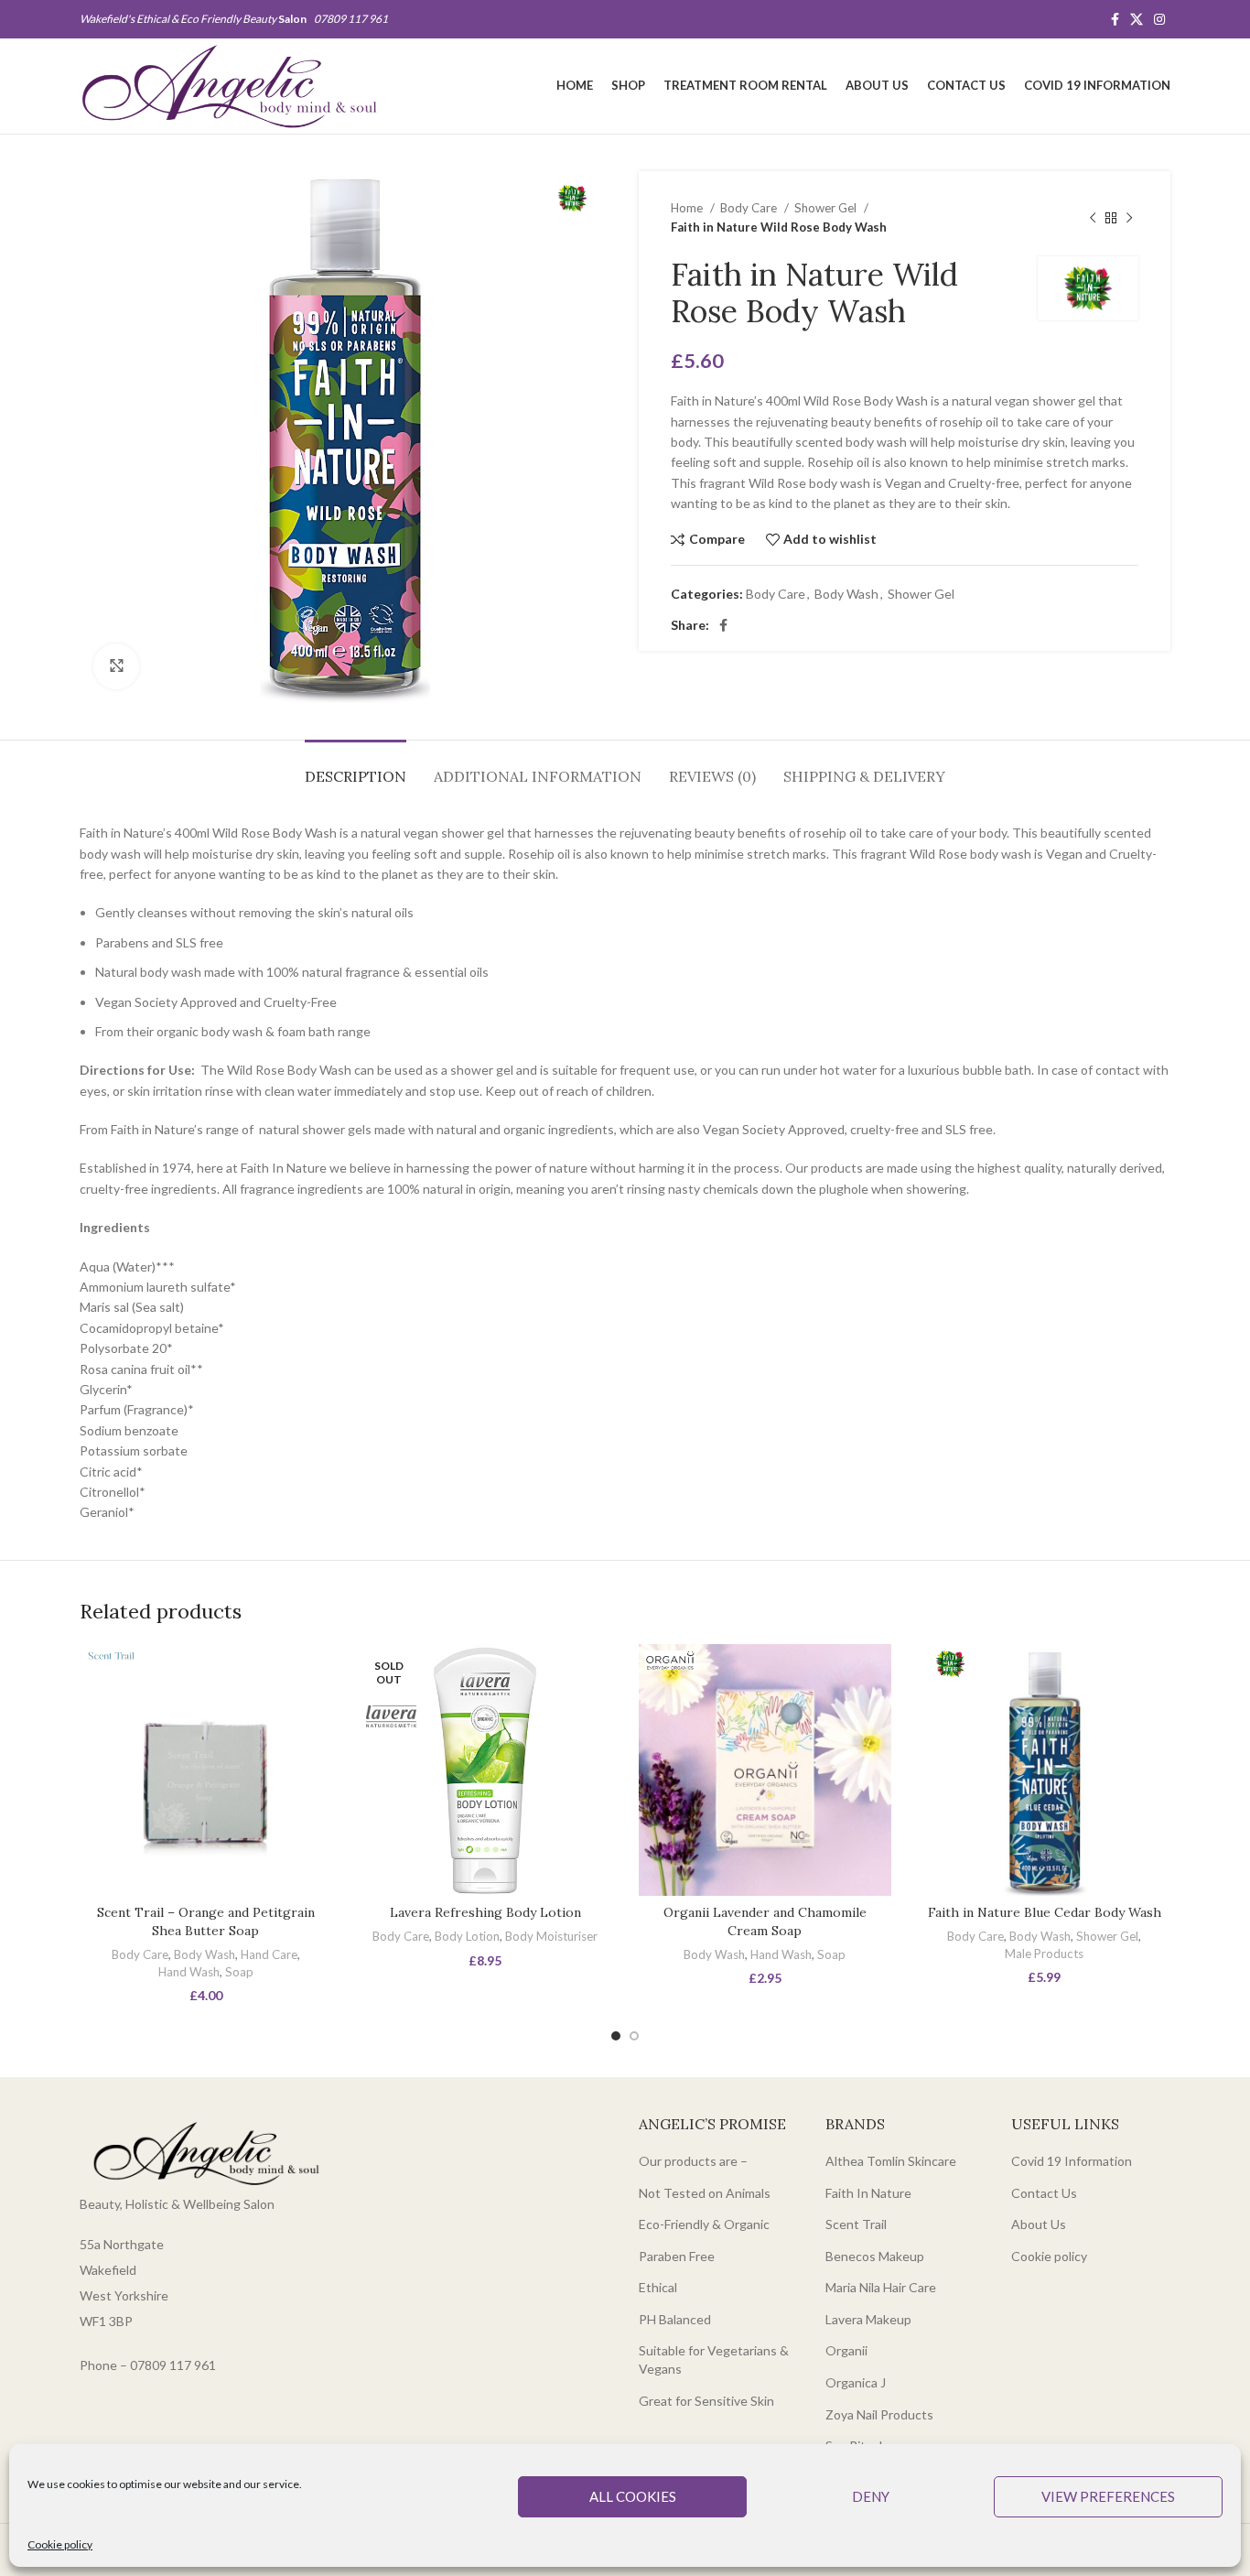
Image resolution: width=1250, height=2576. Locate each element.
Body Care (750, 208)
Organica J (856, 2382)
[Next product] (1129, 218)
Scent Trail (856, 2224)
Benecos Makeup (875, 2256)
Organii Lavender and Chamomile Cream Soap (765, 1921)
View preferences (1108, 2496)
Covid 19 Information (1072, 2161)
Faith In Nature (868, 2193)
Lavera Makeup (868, 2319)
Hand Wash (189, 1972)
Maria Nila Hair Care (881, 2287)
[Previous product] (1093, 218)
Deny (871, 2496)
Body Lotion (467, 1936)
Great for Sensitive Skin (706, 2401)
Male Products (1044, 1954)
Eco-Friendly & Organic (704, 2224)
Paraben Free (677, 2256)
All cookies (633, 2496)
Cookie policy (60, 2544)
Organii (846, 2350)
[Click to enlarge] (116, 666)
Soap (239, 1972)
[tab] (356, 768)
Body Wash (846, 594)
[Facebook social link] (1115, 19)
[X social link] (1137, 19)
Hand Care (269, 1954)
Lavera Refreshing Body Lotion (485, 1912)
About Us (1039, 2224)
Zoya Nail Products (879, 2414)
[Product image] (206, 1770)
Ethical (658, 2287)
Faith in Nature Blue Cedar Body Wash (1045, 1912)
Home (688, 208)
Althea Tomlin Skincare (891, 2161)
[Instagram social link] (1159, 19)
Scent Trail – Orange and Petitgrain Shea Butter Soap (206, 1921)
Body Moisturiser (551, 1936)
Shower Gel (827, 208)
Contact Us (1044, 2193)
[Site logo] (229, 85)
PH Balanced (675, 2319)
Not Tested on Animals (705, 2193)
